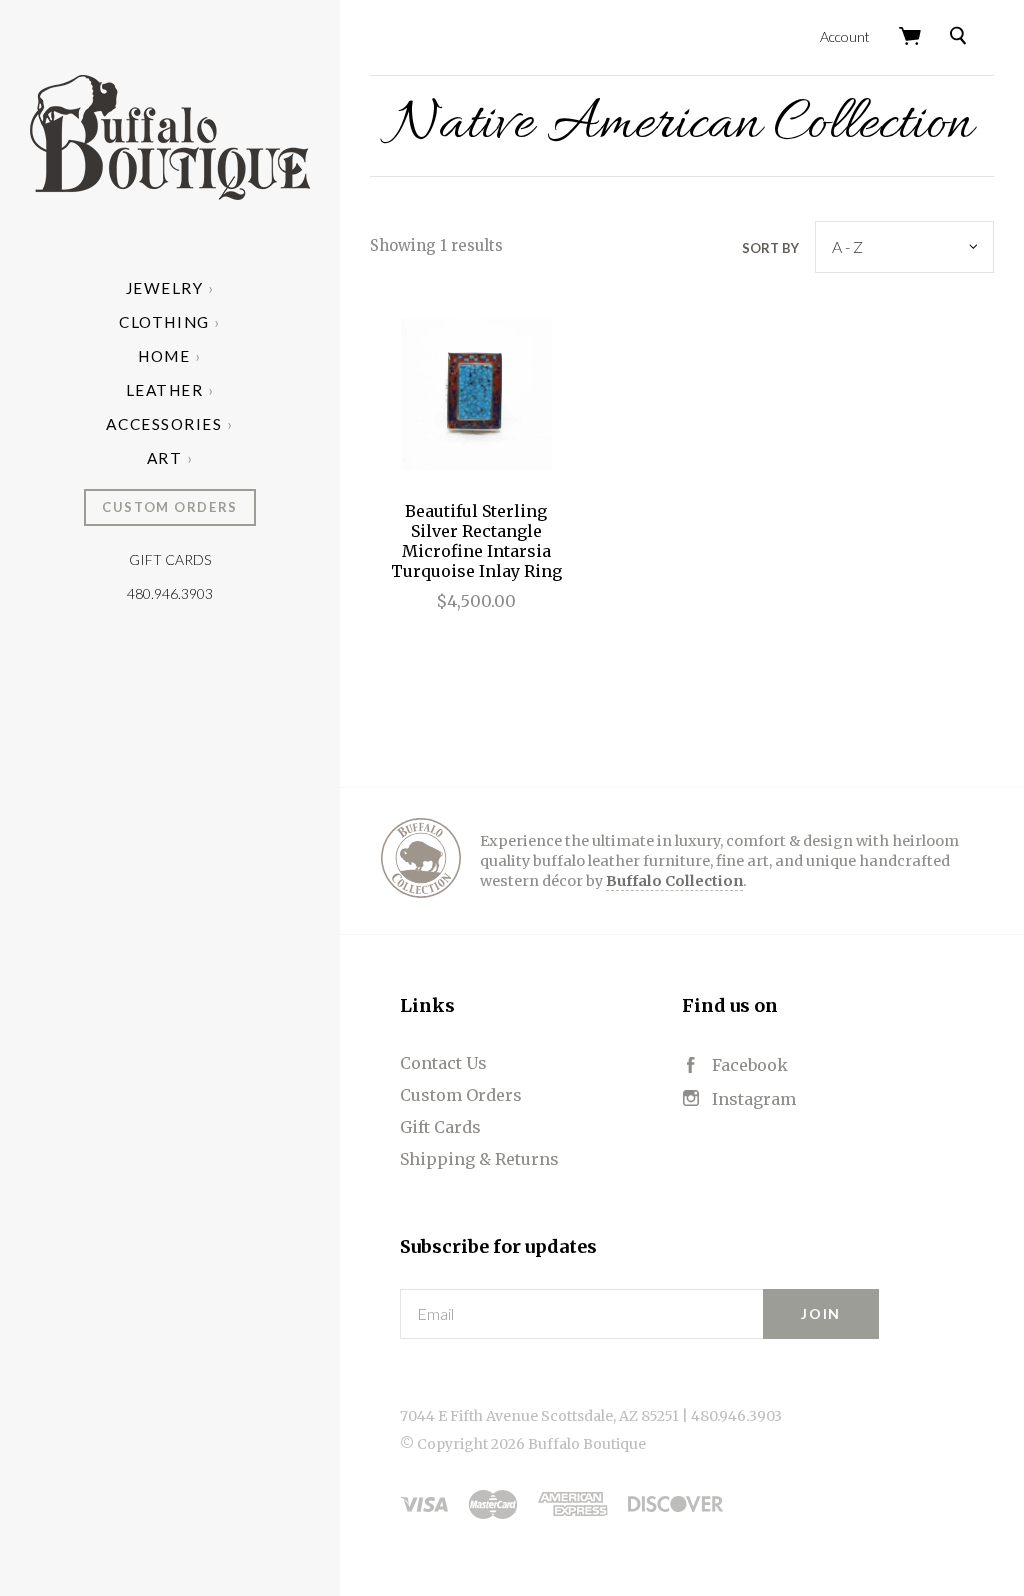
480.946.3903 (170, 593)
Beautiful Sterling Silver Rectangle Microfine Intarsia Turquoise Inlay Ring (476, 541)
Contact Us (443, 1063)
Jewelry (165, 288)
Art (165, 458)
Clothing (164, 322)
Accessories (164, 424)
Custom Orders (169, 507)
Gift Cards (170, 559)
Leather (165, 390)
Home (164, 356)
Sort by (770, 248)
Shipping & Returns (479, 1159)
